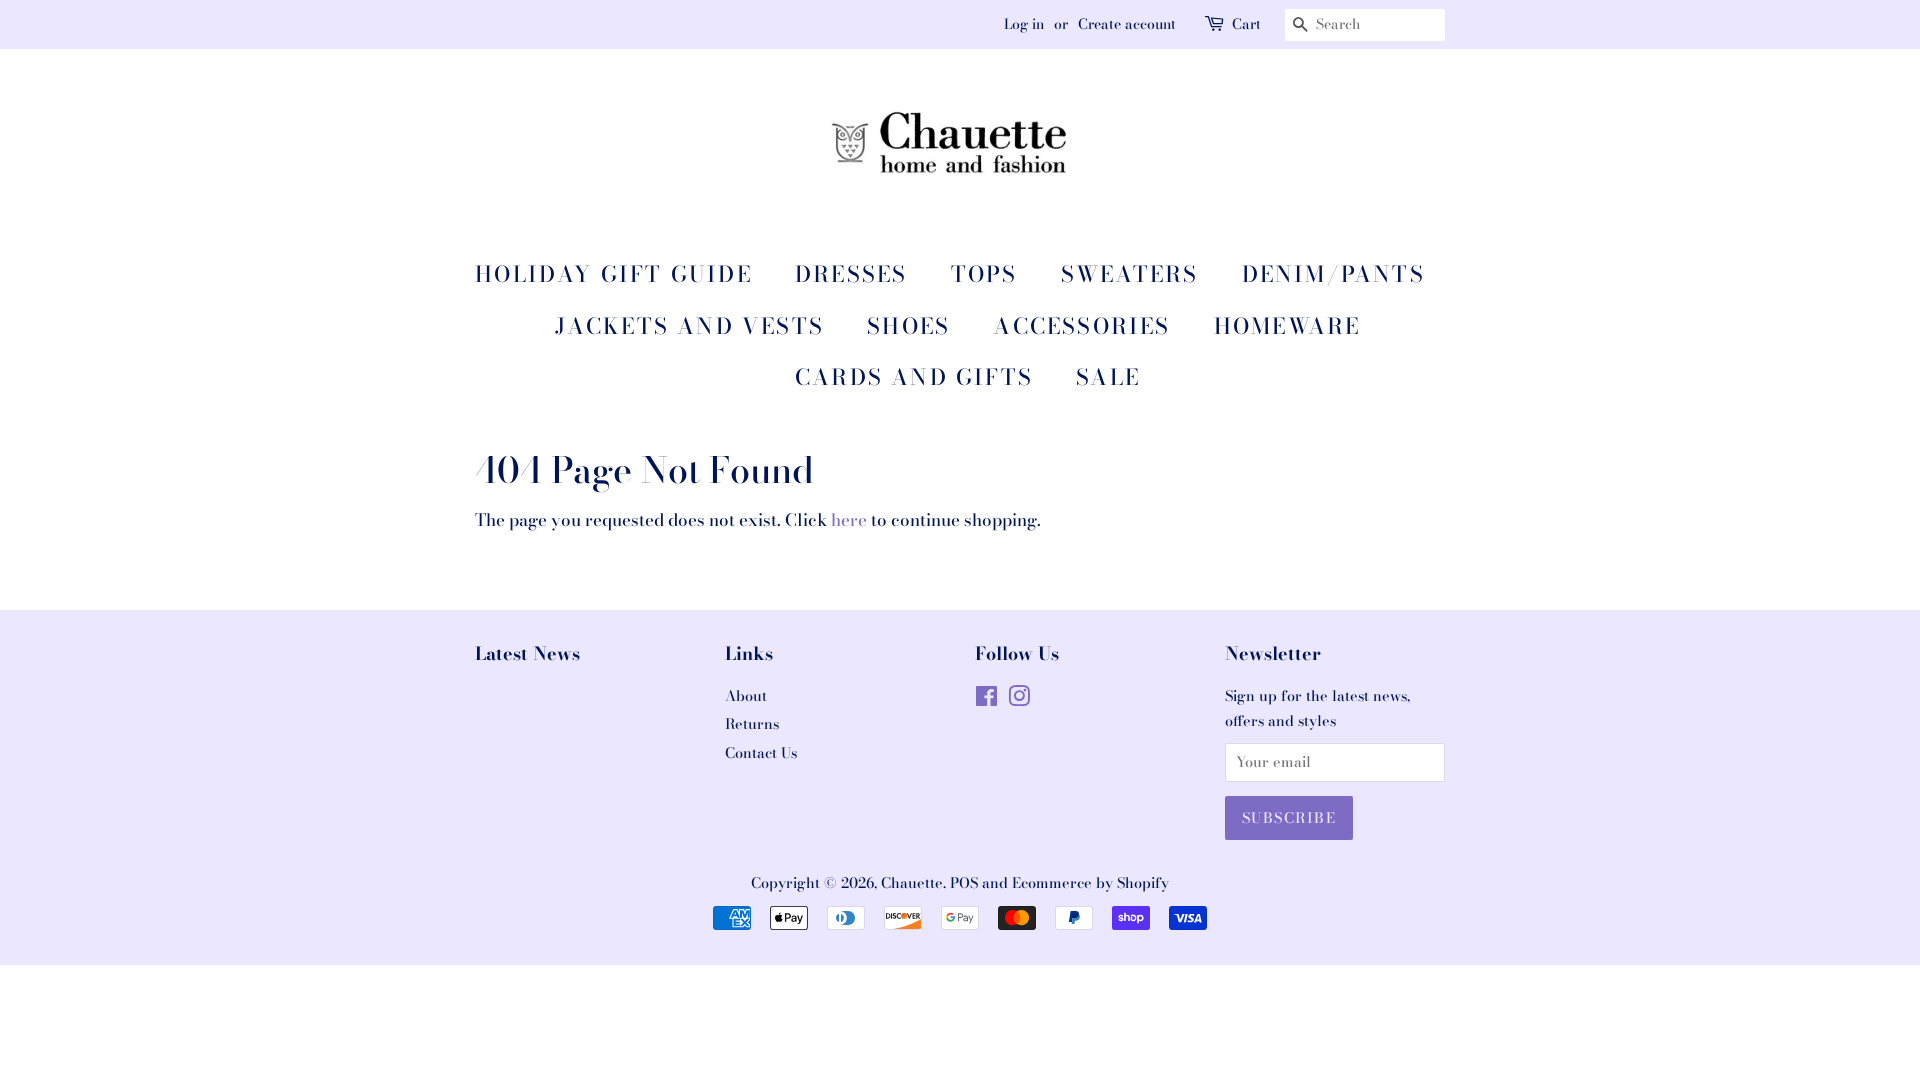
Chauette (912, 883)
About (746, 696)
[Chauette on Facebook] (986, 700)
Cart (1246, 24)
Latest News (527, 653)
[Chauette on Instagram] (1019, 700)
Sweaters (1130, 274)
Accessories (1081, 326)
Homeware (1287, 326)
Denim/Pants (1333, 274)
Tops (984, 274)
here (849, 520)
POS (964, 883)
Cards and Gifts (914, 377)
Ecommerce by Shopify (1090, 883)
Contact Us (761, 753)
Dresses (851, 274)
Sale (1108, 377)
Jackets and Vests (689, 326)
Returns (752, 724)
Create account (1127, 24)
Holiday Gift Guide (613, 274)
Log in (1024, 24)
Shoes (908, 326)
